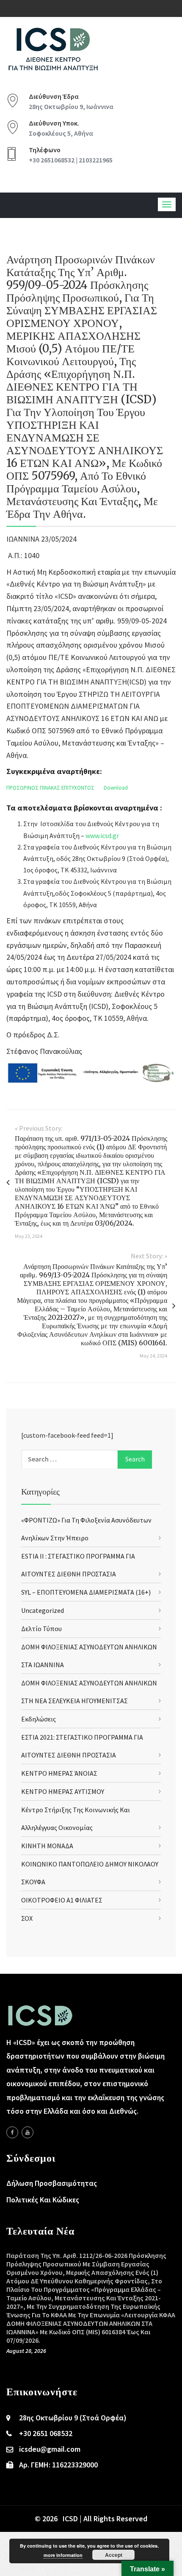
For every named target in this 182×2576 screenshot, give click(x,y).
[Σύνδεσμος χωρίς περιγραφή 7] (28, 2132)
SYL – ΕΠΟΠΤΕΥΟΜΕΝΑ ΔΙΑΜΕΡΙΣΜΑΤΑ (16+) (86, 1592)
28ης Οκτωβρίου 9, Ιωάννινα (71, 106)
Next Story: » (149, 1256)
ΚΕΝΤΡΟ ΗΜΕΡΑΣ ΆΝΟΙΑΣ (59, 1773)
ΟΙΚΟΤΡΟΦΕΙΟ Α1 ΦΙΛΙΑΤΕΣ (62, 1900)
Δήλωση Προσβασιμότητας (52, 2183)
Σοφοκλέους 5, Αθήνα (61, 133)
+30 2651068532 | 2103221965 (71, 160)
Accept (114, 2555)
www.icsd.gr (102, 835)
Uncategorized (43, 1610)
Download (116, 788)
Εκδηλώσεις (39, 1719)
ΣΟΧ (27, 1918)
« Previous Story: (39, 1128)
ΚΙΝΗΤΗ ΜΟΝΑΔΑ (47, 1846)
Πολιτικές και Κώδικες (43, 2200)
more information (63, 2555)
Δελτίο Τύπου (41, 1629)
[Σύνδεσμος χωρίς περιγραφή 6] (12, 2132)
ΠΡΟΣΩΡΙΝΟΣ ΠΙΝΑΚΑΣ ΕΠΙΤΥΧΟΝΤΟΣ (50, 788)
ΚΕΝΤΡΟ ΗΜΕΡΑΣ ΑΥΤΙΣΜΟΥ (63, 1791)
